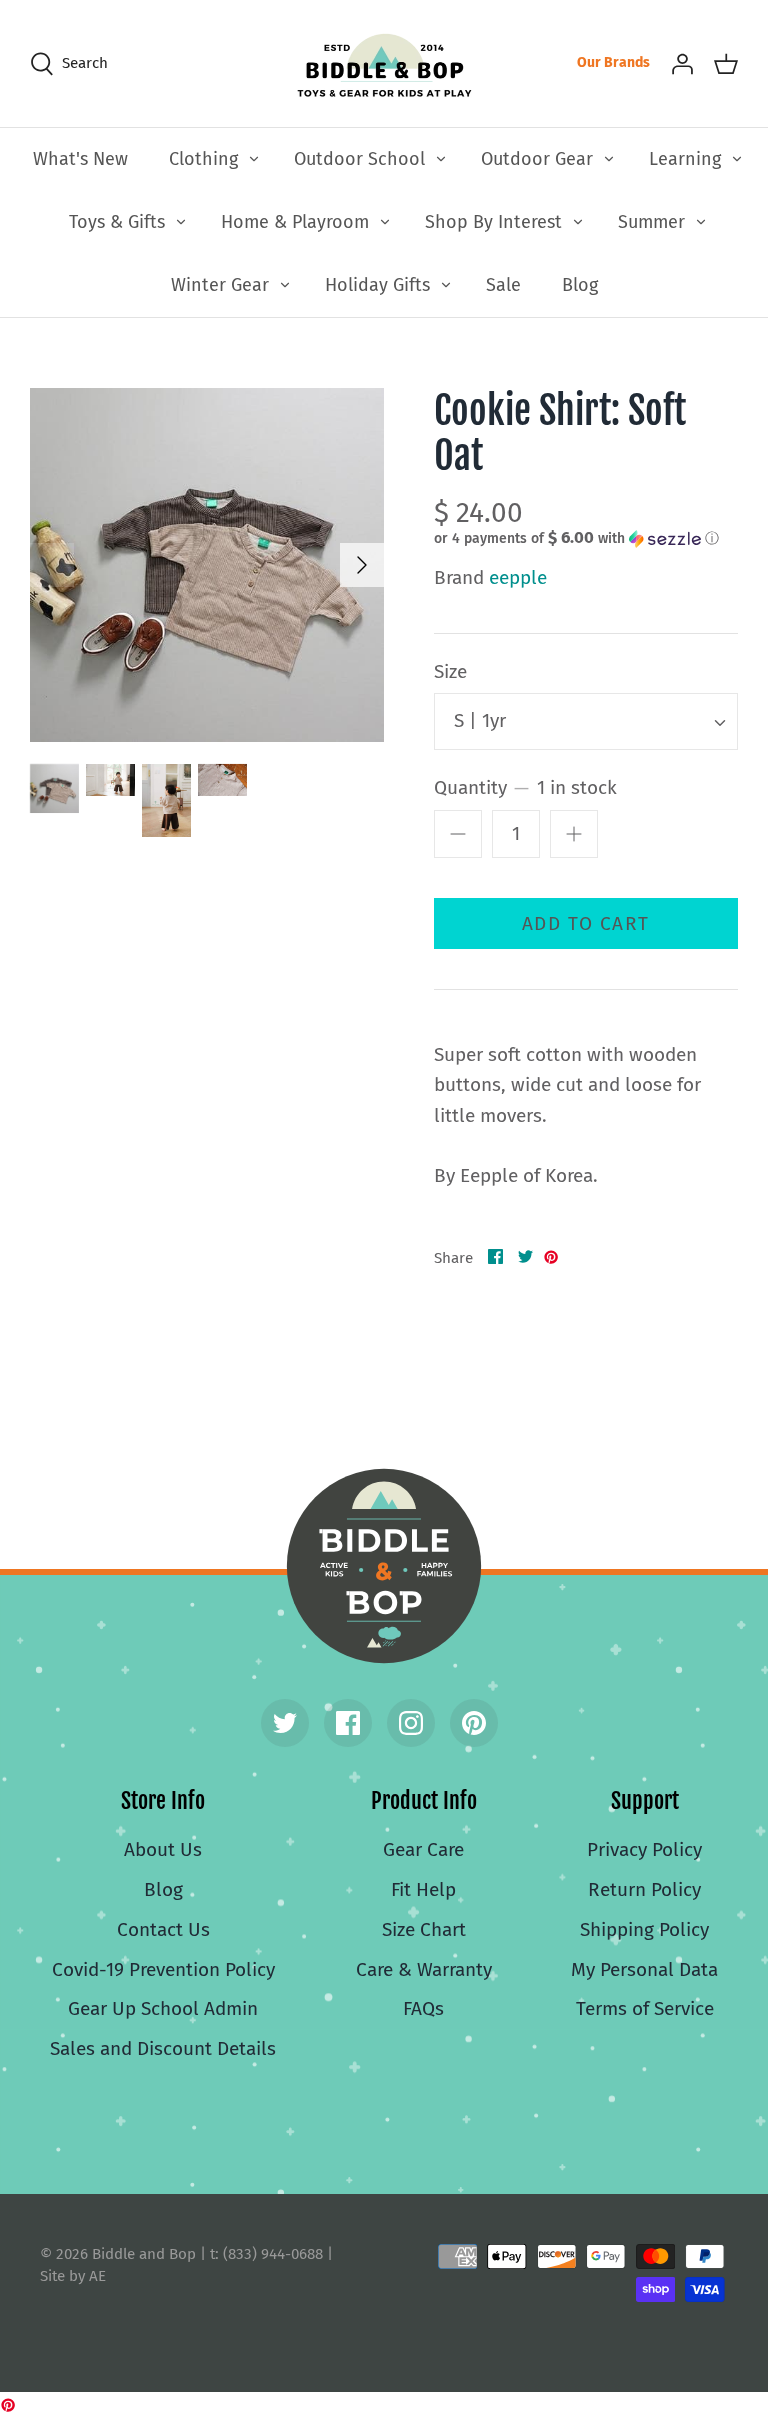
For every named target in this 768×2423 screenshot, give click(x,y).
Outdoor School (359, 159)
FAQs (423, 2008)
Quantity (525, 787)
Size (450, 671)
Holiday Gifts (377, 285)
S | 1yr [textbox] (480, 720)
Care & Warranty (424, 1969)
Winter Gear (220, 285)
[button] (576, 538)
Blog (580, 285)
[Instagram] (411, 1723)
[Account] (682, 63)
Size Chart (424, 1929)
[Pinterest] (474, 1723)
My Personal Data (644, 1969)
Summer (651, 222)
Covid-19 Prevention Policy (163, 1969)
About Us (163, 1849)
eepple (518, 577)
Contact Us (163, 1929)
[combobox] (586, 721)
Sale (503, 285)
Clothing (203, 159)
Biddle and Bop (384, 1566)
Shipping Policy (644, 1929)
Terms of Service (645, 2008)
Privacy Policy (644, 1849)
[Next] (362, 565)
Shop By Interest (493, 222)
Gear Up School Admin (163, 2008)
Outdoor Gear (537, 159)
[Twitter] (285, 1723)
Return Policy (644, 1889)
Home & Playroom (295, 222)
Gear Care (423, 1849)
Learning (685, 159)
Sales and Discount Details (163, 2048)
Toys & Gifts (117, 222)
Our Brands (613, 62)
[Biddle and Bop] (384, 63)
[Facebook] (348, 1723)
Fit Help (423, 1889)
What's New (80, 159)
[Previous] (52, 565)
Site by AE (73, 2276)
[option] (207, 565)
